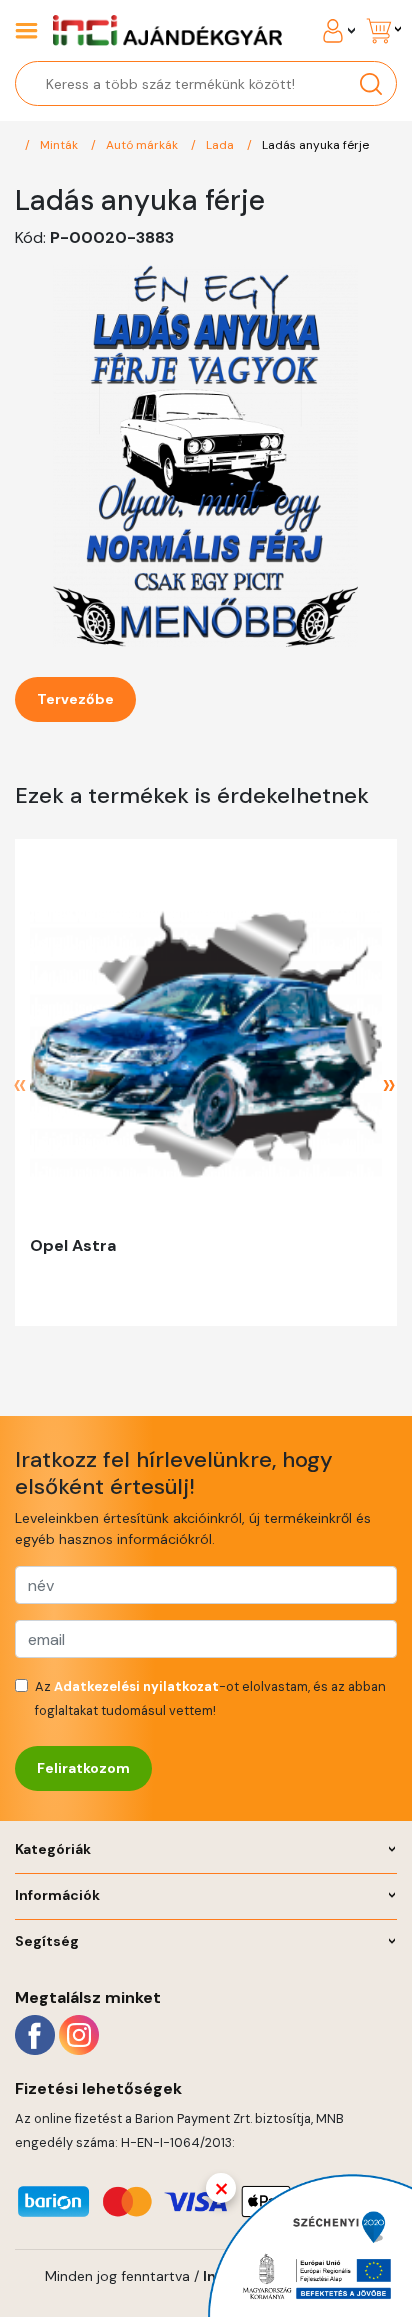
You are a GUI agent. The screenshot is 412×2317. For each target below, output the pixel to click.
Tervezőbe (75, 699)
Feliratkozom (83, 1768)
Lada (221, 145)
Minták (60, 145)
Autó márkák (143, 145)
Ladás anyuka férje (315, 145)
